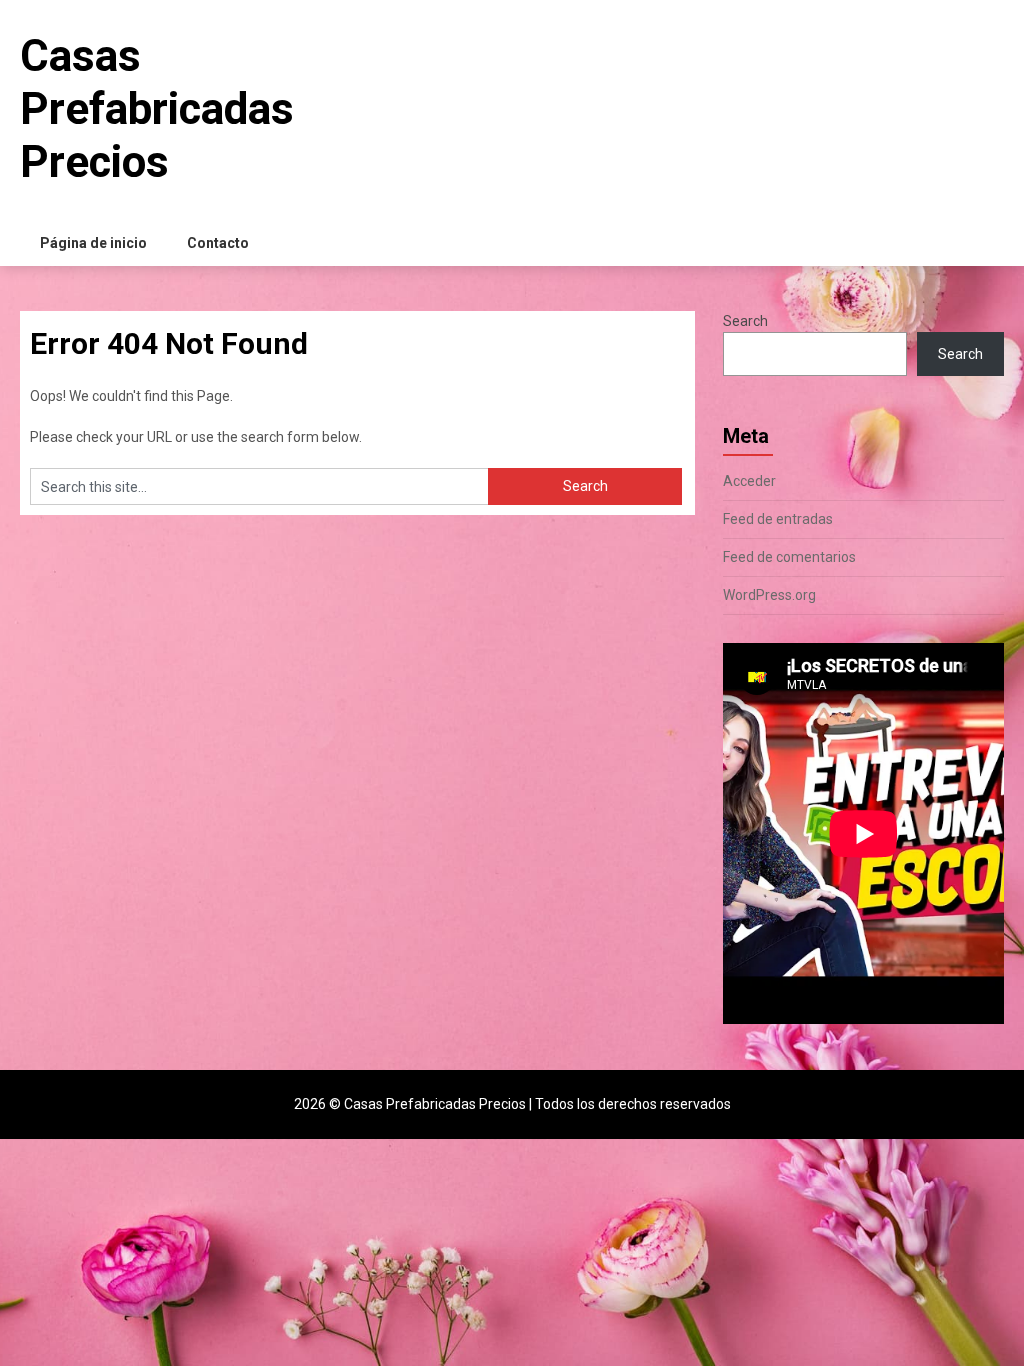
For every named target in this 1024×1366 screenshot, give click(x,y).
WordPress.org (769, 595)
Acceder (749, 481)
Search (745, 321)
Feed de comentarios (789, 557)
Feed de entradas (778, 519)
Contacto (218, 243)
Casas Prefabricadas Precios (157, 109)
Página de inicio (93, 243)
